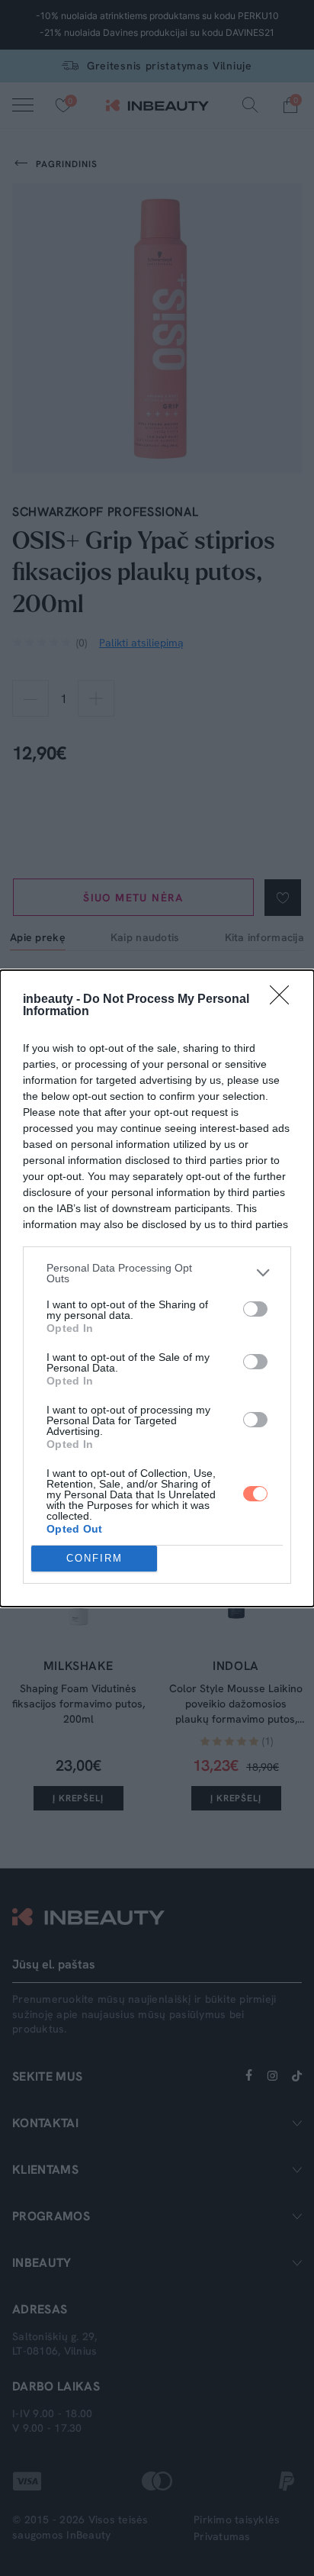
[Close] (284, 1000)
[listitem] (157, 1273)
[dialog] (157, 1288)
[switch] (255, 1309)
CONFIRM (95, 1558)
